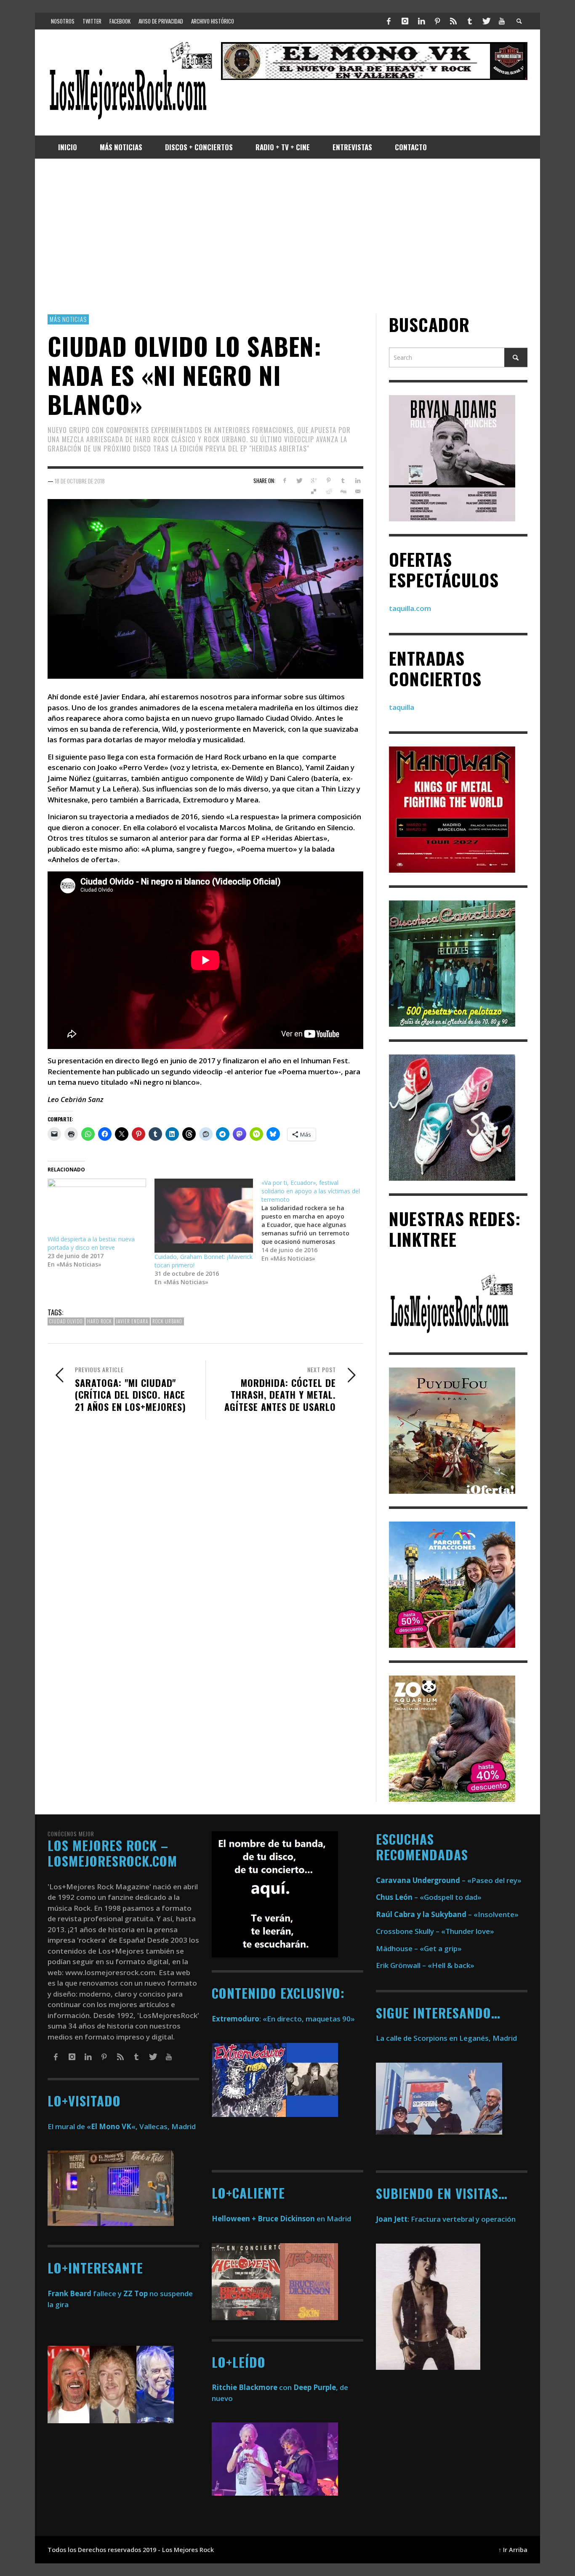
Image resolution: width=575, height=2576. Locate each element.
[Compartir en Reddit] (329, 491)
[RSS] (453, 21)
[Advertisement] (287, 236)
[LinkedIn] (421, 21)
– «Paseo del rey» (449, 1880)
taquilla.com (410, 608)
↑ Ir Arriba (513, 2550)
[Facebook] (389, 21)
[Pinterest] (437, 21)
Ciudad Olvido (66, 1321)
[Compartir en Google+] (314, 481)
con (252, 2387)
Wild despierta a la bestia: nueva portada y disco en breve (91, 1243)
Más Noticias (68, 319)
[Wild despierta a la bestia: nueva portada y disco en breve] (97, 1207)
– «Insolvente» (447, 1914)
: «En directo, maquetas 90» (283, 2019)
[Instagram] (405, 21)
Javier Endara (132, 1321)
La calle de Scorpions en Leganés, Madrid (447, 2038)
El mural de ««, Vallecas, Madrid (122, 2126)
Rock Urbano (167, 1321)
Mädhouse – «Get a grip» (419, 1948)
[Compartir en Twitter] (299, 481)
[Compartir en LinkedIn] (358, 481)
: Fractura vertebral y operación (446, 2219)
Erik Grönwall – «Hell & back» (425, 1965)
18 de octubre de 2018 (80, 481)
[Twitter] (486, 21)
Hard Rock (100, 1321)
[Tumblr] (470, 21)
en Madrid (281, 2219)
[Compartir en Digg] (343, 491)
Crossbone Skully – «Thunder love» (435, 1931)
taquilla (402, 707)
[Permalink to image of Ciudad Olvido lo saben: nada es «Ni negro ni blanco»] (205, 588)
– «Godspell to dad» (429, 1897)
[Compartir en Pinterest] (329, 481)
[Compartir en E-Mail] (358, 491)
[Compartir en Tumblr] (343, 481)
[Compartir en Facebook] (284, 481)
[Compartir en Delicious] (314, 491)
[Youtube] (502, 21)
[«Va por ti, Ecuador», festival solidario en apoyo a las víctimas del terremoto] (315, 1221)
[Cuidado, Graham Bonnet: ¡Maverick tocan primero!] (204, 1216)
